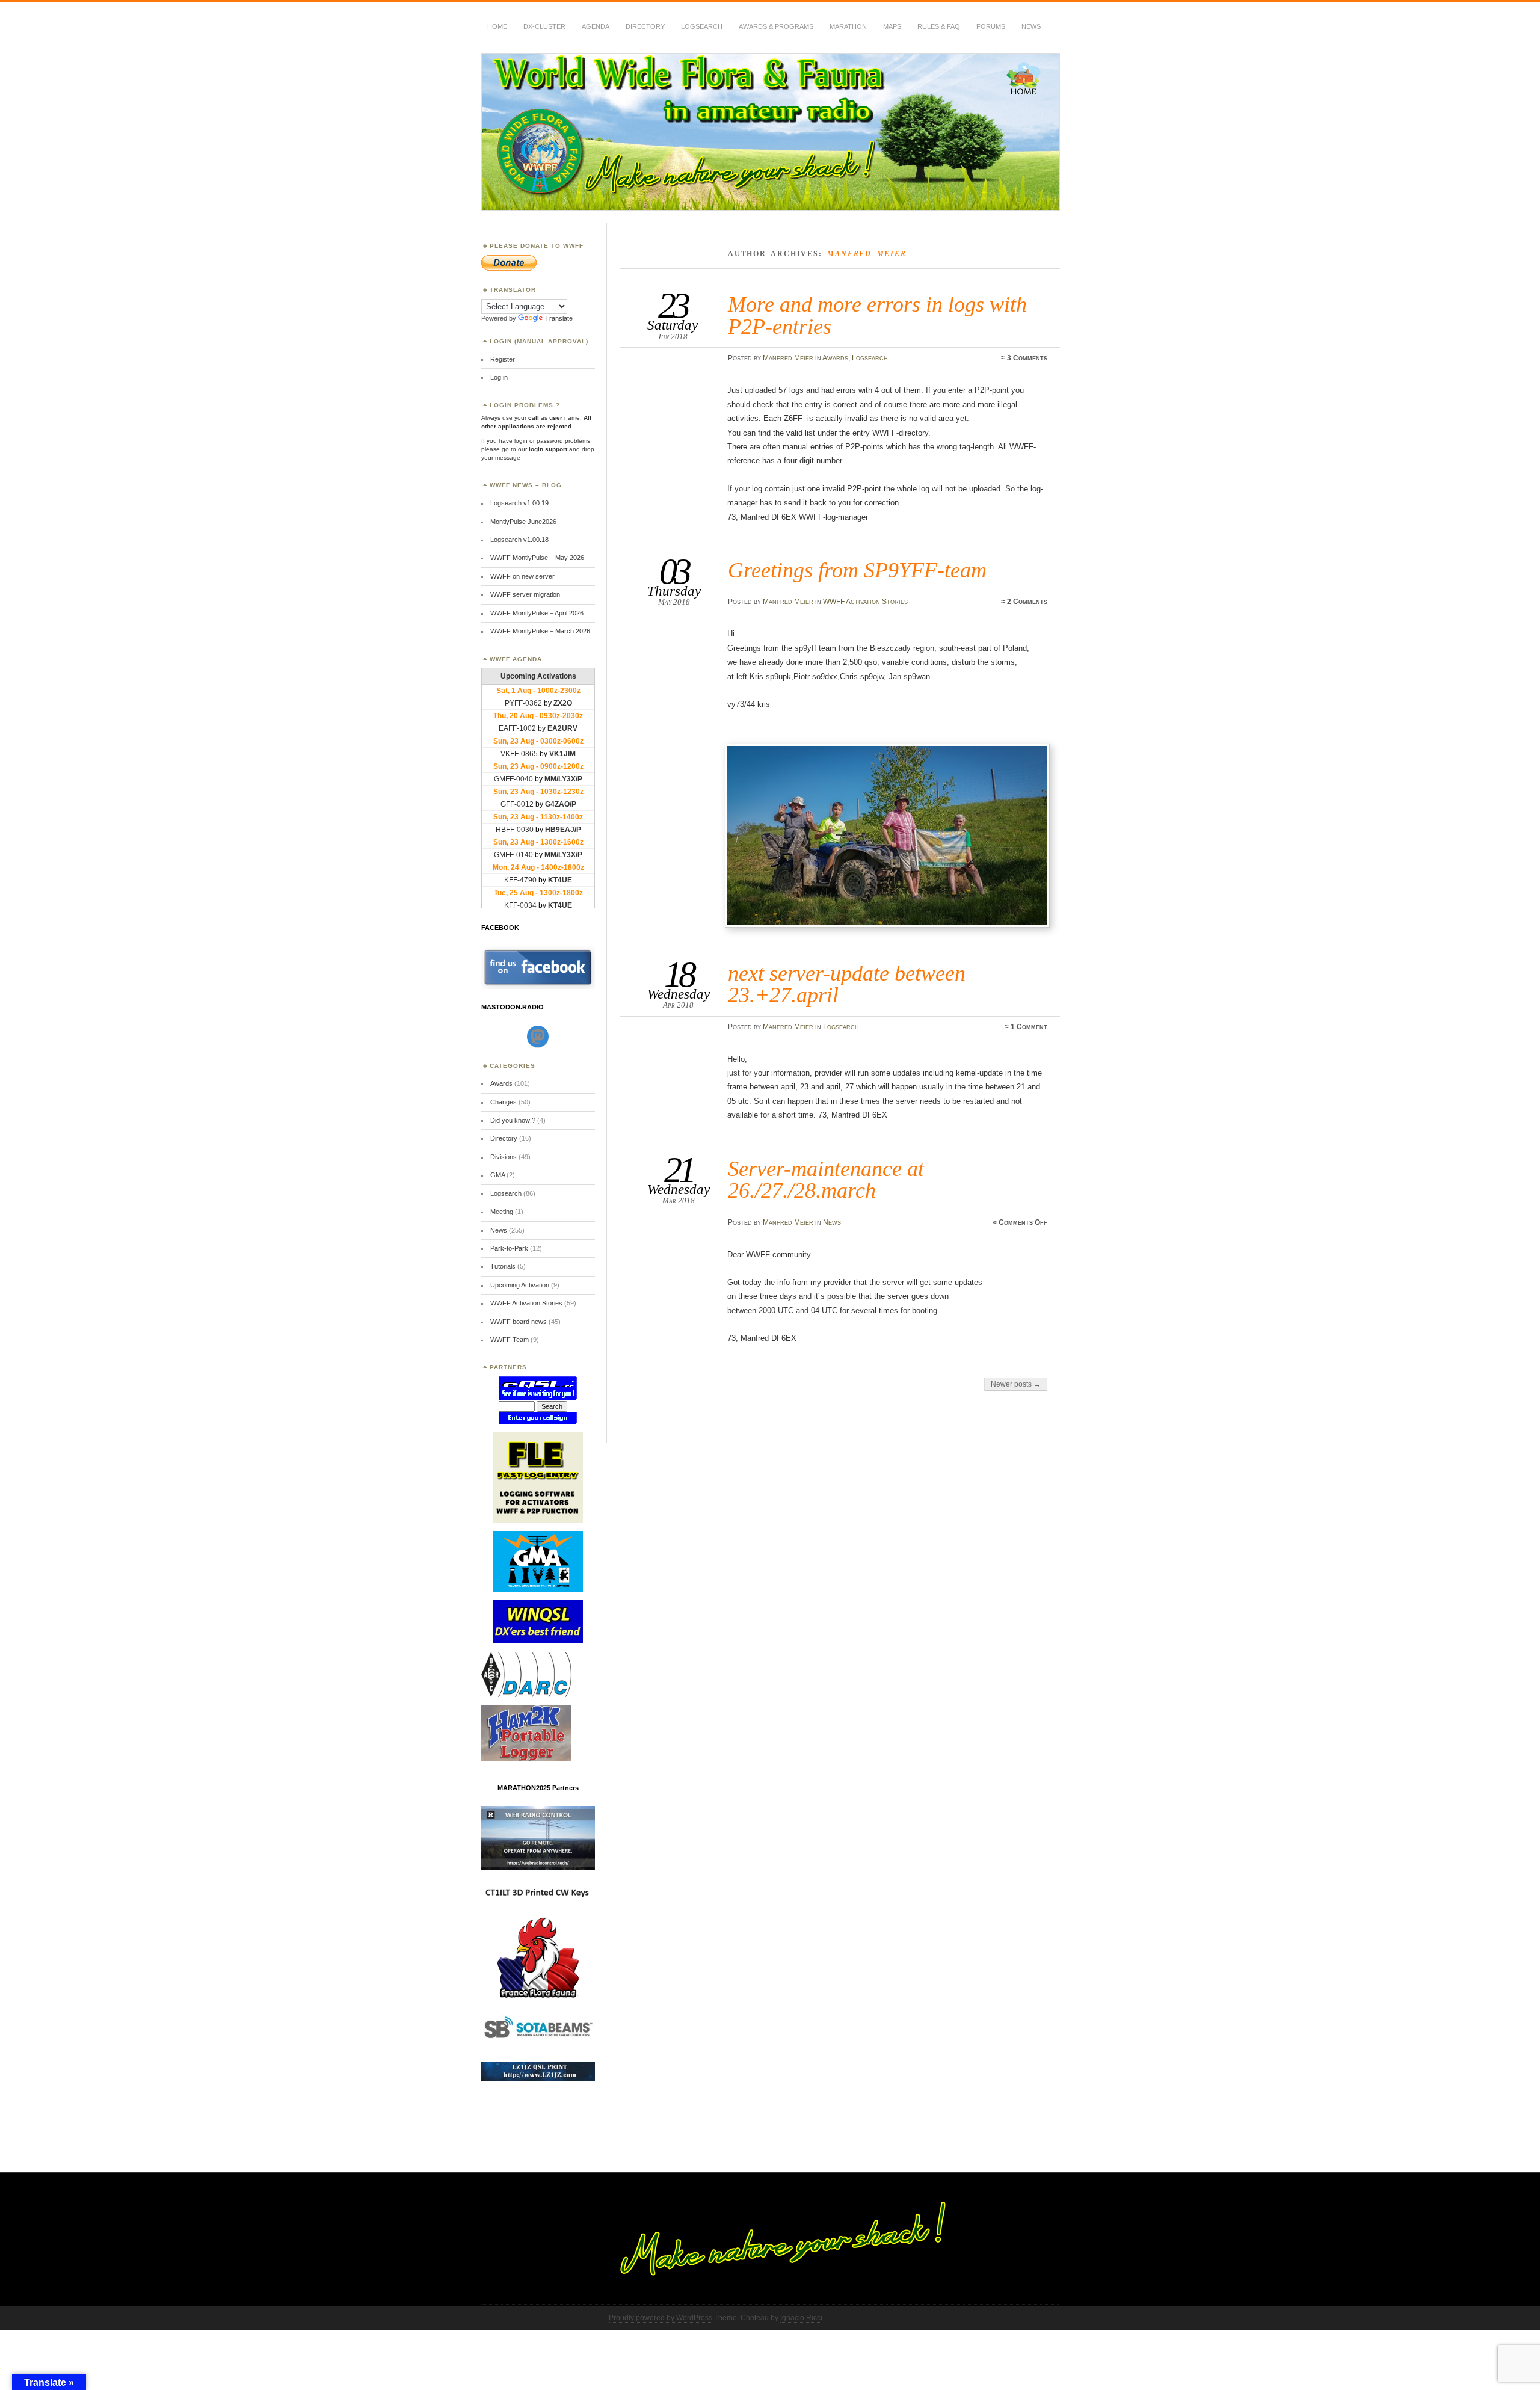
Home (497, 26)
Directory (645, 26)
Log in (499, 377)
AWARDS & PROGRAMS (776, 26)
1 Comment (1029, 1027)
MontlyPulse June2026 (523, 522)
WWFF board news (519, 1322)
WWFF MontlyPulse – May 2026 (537, 558)
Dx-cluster (544, 26)
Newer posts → (1016, 1384)
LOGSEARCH (702, 26)
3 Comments (1027, 358)
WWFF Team (510, 1340)
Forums (991, 26)
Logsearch (870, 358)
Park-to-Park (509, 1248)
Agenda (596, 26)
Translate (559, 318)
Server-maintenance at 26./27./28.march (826, 1179)
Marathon (848, 26)
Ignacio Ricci (801, 2318)
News (1031, 26)
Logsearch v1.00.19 (519, 503)
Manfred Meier (788, 358)
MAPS (892, 26)
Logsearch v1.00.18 (519, 540)
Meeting (502, 1212)
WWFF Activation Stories (865, 602)
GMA (497, 1175)
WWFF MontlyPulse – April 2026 (537, 613)
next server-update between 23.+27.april (847, 984)
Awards (835, 358)
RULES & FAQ (939, 26)
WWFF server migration (525, 594)
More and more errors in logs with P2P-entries (877, 315)
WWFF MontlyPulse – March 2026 (540, 631)
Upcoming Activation (520, 1285)
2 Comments (1027, 602)
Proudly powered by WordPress (661, 2318)
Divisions (504, 1157)
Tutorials (503, 1266)
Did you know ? (513, 1120)
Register (503, 359)
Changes (504, 1102)
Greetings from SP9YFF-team (857, 570)
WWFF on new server (522, 576)
